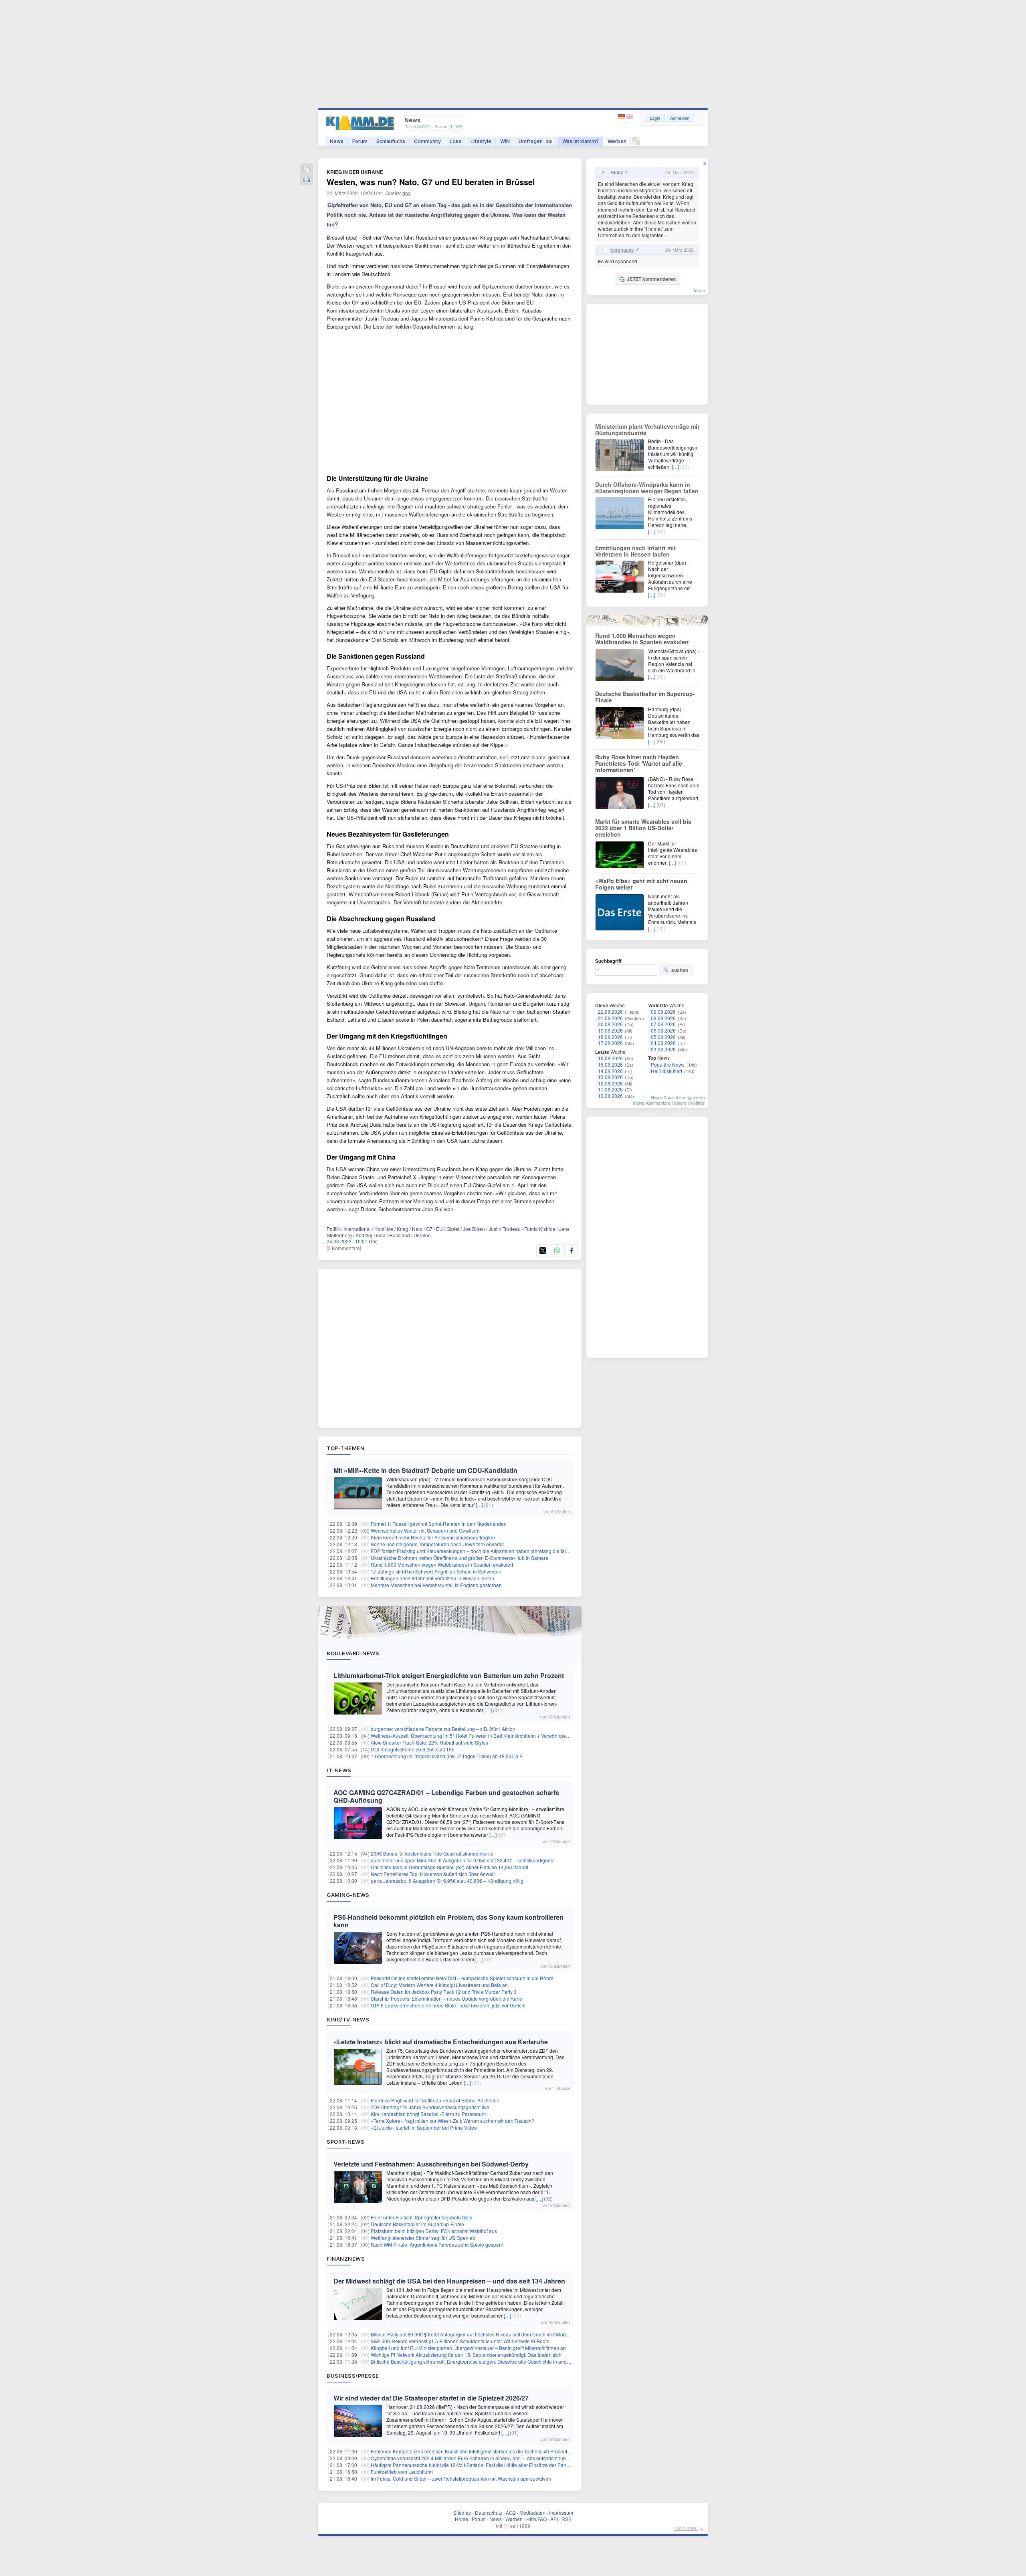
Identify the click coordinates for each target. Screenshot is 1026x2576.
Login (655, 118)
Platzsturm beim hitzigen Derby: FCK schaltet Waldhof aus (434, 2231)
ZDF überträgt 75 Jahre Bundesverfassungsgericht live (430, 2107)
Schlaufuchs (391, 141)
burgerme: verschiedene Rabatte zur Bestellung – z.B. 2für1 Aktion (443, 1729)
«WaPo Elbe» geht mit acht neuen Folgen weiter (641, 884)
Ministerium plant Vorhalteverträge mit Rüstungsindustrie (647, 430)
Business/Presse (353, 2376)
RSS (567, 2519)
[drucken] (307, 180)
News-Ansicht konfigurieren (678, 1097)
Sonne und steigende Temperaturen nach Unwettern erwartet (437, 1544)
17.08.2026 (610, 1043)
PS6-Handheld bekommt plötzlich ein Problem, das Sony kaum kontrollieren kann (448, 1921)
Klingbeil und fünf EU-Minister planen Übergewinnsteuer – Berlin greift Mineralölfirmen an (468, 2348)
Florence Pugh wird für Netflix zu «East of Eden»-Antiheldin (435, 2100)
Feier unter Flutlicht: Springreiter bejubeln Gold (422, 2217)
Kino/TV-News (348, 2019)
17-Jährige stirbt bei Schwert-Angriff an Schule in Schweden (436, 1571)
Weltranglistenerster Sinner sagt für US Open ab (423, 2238)
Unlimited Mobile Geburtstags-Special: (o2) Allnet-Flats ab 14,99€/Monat (449, 1867)
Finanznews (346, 2259)
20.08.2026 (610, 1024)
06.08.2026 (663, 1030)
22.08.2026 (610, 1012)
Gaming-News (348, 1895)
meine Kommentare (652, 1103)
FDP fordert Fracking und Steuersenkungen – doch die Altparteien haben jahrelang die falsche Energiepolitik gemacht (499, 1551)
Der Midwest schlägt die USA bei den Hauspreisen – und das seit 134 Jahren (449, 2281)
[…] (479, 1505)
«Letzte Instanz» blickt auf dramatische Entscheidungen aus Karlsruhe (441, 2042)
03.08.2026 (663, 1049)
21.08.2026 (610, 1018)
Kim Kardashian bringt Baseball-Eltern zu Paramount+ (430, 2114)
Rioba (617, 172)
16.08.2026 (610, 1058)
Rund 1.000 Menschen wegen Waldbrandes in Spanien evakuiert (442, 1564)
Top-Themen (345, 1448)
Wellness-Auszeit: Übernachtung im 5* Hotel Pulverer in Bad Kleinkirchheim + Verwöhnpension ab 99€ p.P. (487, 1736)
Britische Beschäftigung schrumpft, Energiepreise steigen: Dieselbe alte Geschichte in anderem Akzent (482, 2361)
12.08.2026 (610, 1083)
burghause (622, 250)
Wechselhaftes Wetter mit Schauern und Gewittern (425, 1530)
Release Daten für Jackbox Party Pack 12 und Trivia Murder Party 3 (444, 1992)
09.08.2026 (663, 1012)
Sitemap (462, 2512)
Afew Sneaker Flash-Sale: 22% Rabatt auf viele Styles (429, 1742)
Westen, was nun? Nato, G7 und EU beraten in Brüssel (431, 182)
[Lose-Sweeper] (636, 143)
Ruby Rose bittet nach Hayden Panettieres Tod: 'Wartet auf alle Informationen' (639, 763)
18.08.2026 (610, 1037)
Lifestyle (481, 141)
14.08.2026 (610, 1071)
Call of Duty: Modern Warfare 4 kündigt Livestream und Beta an (439, 1985)
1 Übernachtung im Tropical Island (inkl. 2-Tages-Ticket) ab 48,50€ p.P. (447, 1756)
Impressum (561, 2512)
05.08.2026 (663, 1037)
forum (699, 290)
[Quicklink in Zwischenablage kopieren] (307, 170)
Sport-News (345, 2142)
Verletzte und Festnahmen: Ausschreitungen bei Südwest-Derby (431, 2164)
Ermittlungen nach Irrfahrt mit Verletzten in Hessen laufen (432, 1578)
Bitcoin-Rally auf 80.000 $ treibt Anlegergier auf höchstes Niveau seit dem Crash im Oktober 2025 (477, 2334)
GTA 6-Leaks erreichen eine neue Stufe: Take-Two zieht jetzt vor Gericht (448, 2005)
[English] (630, 116)
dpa (407, 193)
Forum (360, 141)
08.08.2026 (663, 1018)
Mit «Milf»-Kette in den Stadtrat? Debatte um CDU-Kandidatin (425, 1470)
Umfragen (535, 141)
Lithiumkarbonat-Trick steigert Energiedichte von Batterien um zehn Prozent (449, 1675)
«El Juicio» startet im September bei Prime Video (424, 2127)
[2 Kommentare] (344, 1248)
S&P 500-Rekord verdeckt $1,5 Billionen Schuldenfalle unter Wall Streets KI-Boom (460, 2341)
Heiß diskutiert (666, 1071)
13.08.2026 (610, 1077)
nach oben (686, 2528)
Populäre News (668, 1064)
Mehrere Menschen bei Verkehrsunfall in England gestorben (436, 1585)
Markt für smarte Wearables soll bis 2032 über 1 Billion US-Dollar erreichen (643, 828)
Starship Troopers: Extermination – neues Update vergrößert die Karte (446, 1998)
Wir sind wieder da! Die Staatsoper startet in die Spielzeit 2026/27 (431, 2398)
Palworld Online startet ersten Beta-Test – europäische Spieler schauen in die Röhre (462, 1978)
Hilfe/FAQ (536, 2519)
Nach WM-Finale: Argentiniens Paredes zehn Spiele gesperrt (437, 2244)
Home (461, 2519)
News (337, 141)
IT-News (339, 1770)
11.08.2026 (610, 1089)
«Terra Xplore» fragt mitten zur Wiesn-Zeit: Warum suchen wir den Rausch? (452, 2121)
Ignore (680, 1103)
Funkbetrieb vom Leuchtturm (402, 2472)
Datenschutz (489, 2512)
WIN (505, 141)
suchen (680, 970)
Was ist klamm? (581, 141)
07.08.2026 (663, 1024)
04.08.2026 (663, 1043)
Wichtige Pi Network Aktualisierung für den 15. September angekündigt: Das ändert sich (466, 2355)
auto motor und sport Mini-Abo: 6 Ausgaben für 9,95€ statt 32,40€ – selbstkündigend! (463, 1860)
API (554, 2519)
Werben (617, 141)
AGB (511, 2512)
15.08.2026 (610, 1064)
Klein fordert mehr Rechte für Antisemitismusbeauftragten (433, 1537)
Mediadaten (532, 2512)
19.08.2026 (610, 1030)
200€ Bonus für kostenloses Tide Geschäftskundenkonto (432, 1853)
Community (427, 141)
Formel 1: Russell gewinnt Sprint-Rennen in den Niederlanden (439, 1524)
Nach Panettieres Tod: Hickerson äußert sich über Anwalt (433, 1874)
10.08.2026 (610, 1096)
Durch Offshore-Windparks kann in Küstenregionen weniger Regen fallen (647, 488)
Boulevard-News (353, 1653)
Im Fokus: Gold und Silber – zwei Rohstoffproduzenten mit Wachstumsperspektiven (461, 2478)
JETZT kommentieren (651, 279)
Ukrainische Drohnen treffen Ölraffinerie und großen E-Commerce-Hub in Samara (459, 1558)
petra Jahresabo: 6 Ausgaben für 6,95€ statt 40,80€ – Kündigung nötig (447, 1881)
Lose (456, 141)
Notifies (698, 1103)
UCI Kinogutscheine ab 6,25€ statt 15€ (413, 1749)
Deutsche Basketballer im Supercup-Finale (417, 2224)
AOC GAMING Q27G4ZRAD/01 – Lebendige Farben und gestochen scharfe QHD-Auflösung (446, 1796)
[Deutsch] (622, 116)
